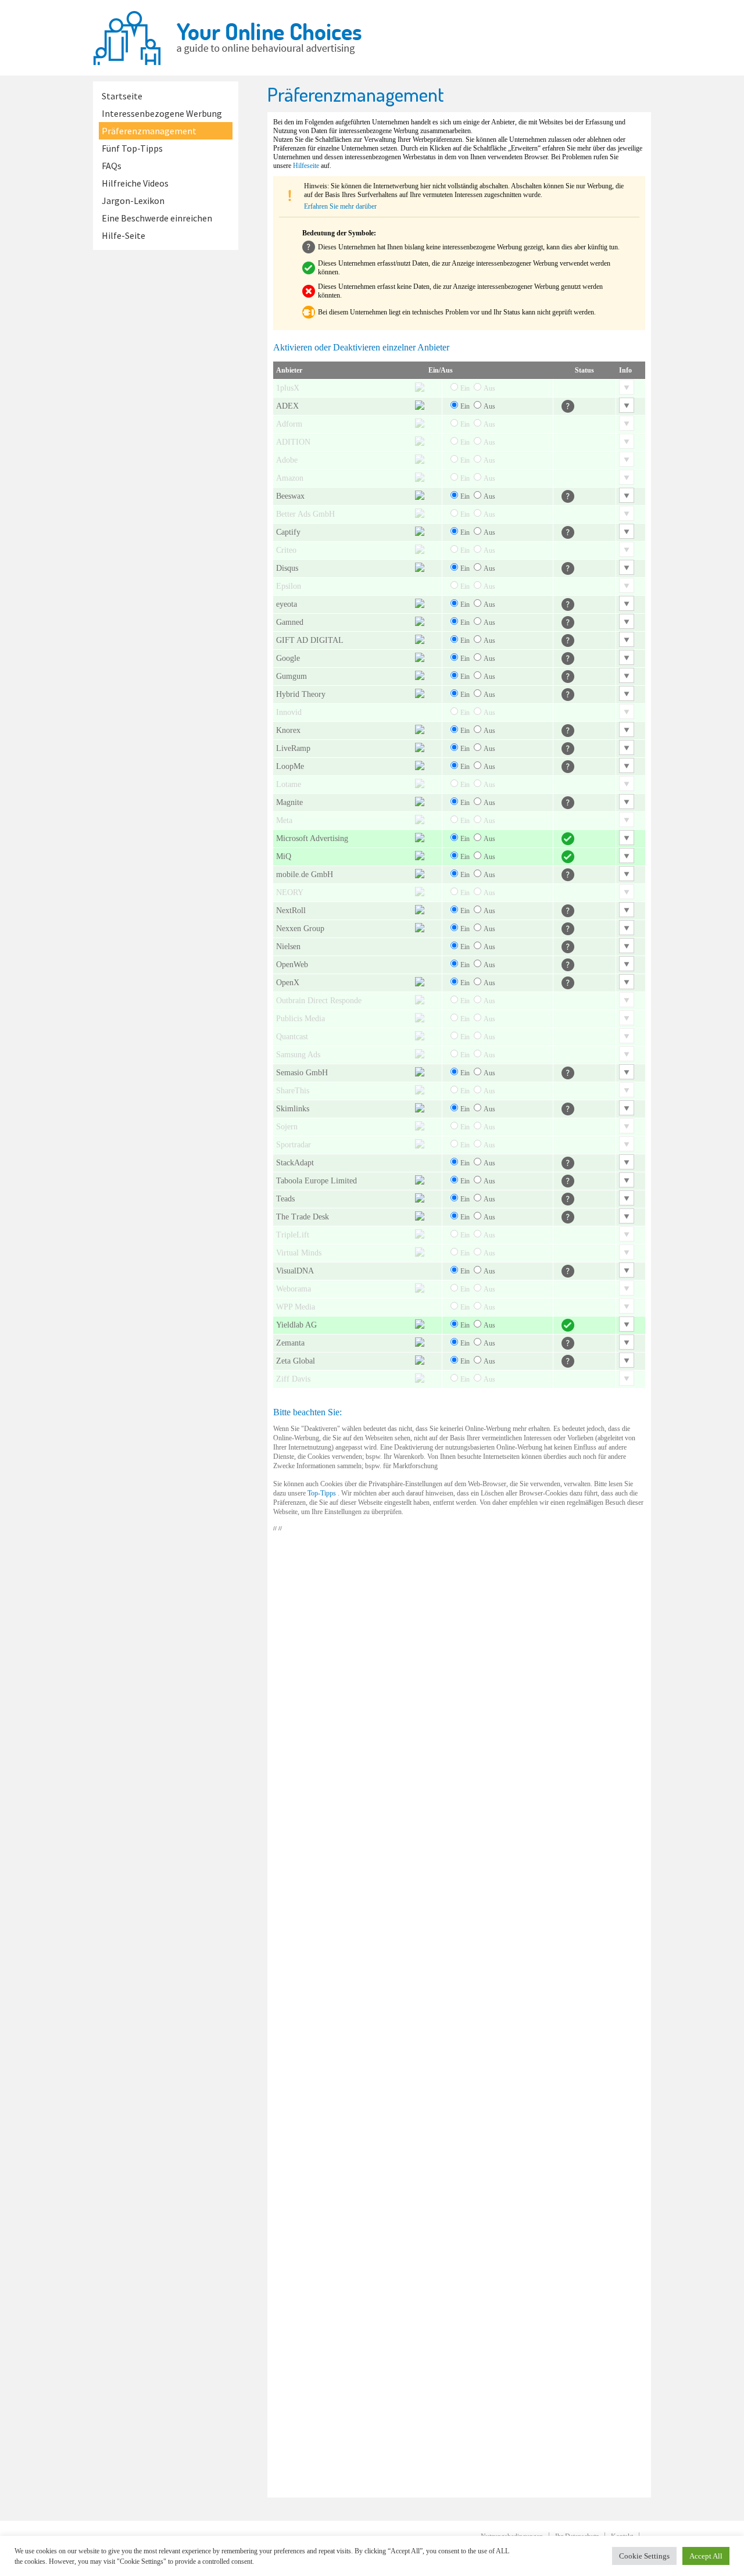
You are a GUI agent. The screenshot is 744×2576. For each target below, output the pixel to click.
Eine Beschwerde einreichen (157, 218)
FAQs (112, 166)
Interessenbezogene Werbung (162, 113)
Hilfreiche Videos (135, 183)
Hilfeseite (306, 166)
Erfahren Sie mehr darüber (340, 206)
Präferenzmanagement (149, 131)
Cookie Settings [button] (644, 2556)
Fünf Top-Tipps (132, 148)
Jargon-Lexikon (133, 201)
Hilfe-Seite (124, 235)
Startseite (122, 96)
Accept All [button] (706, 2556)
